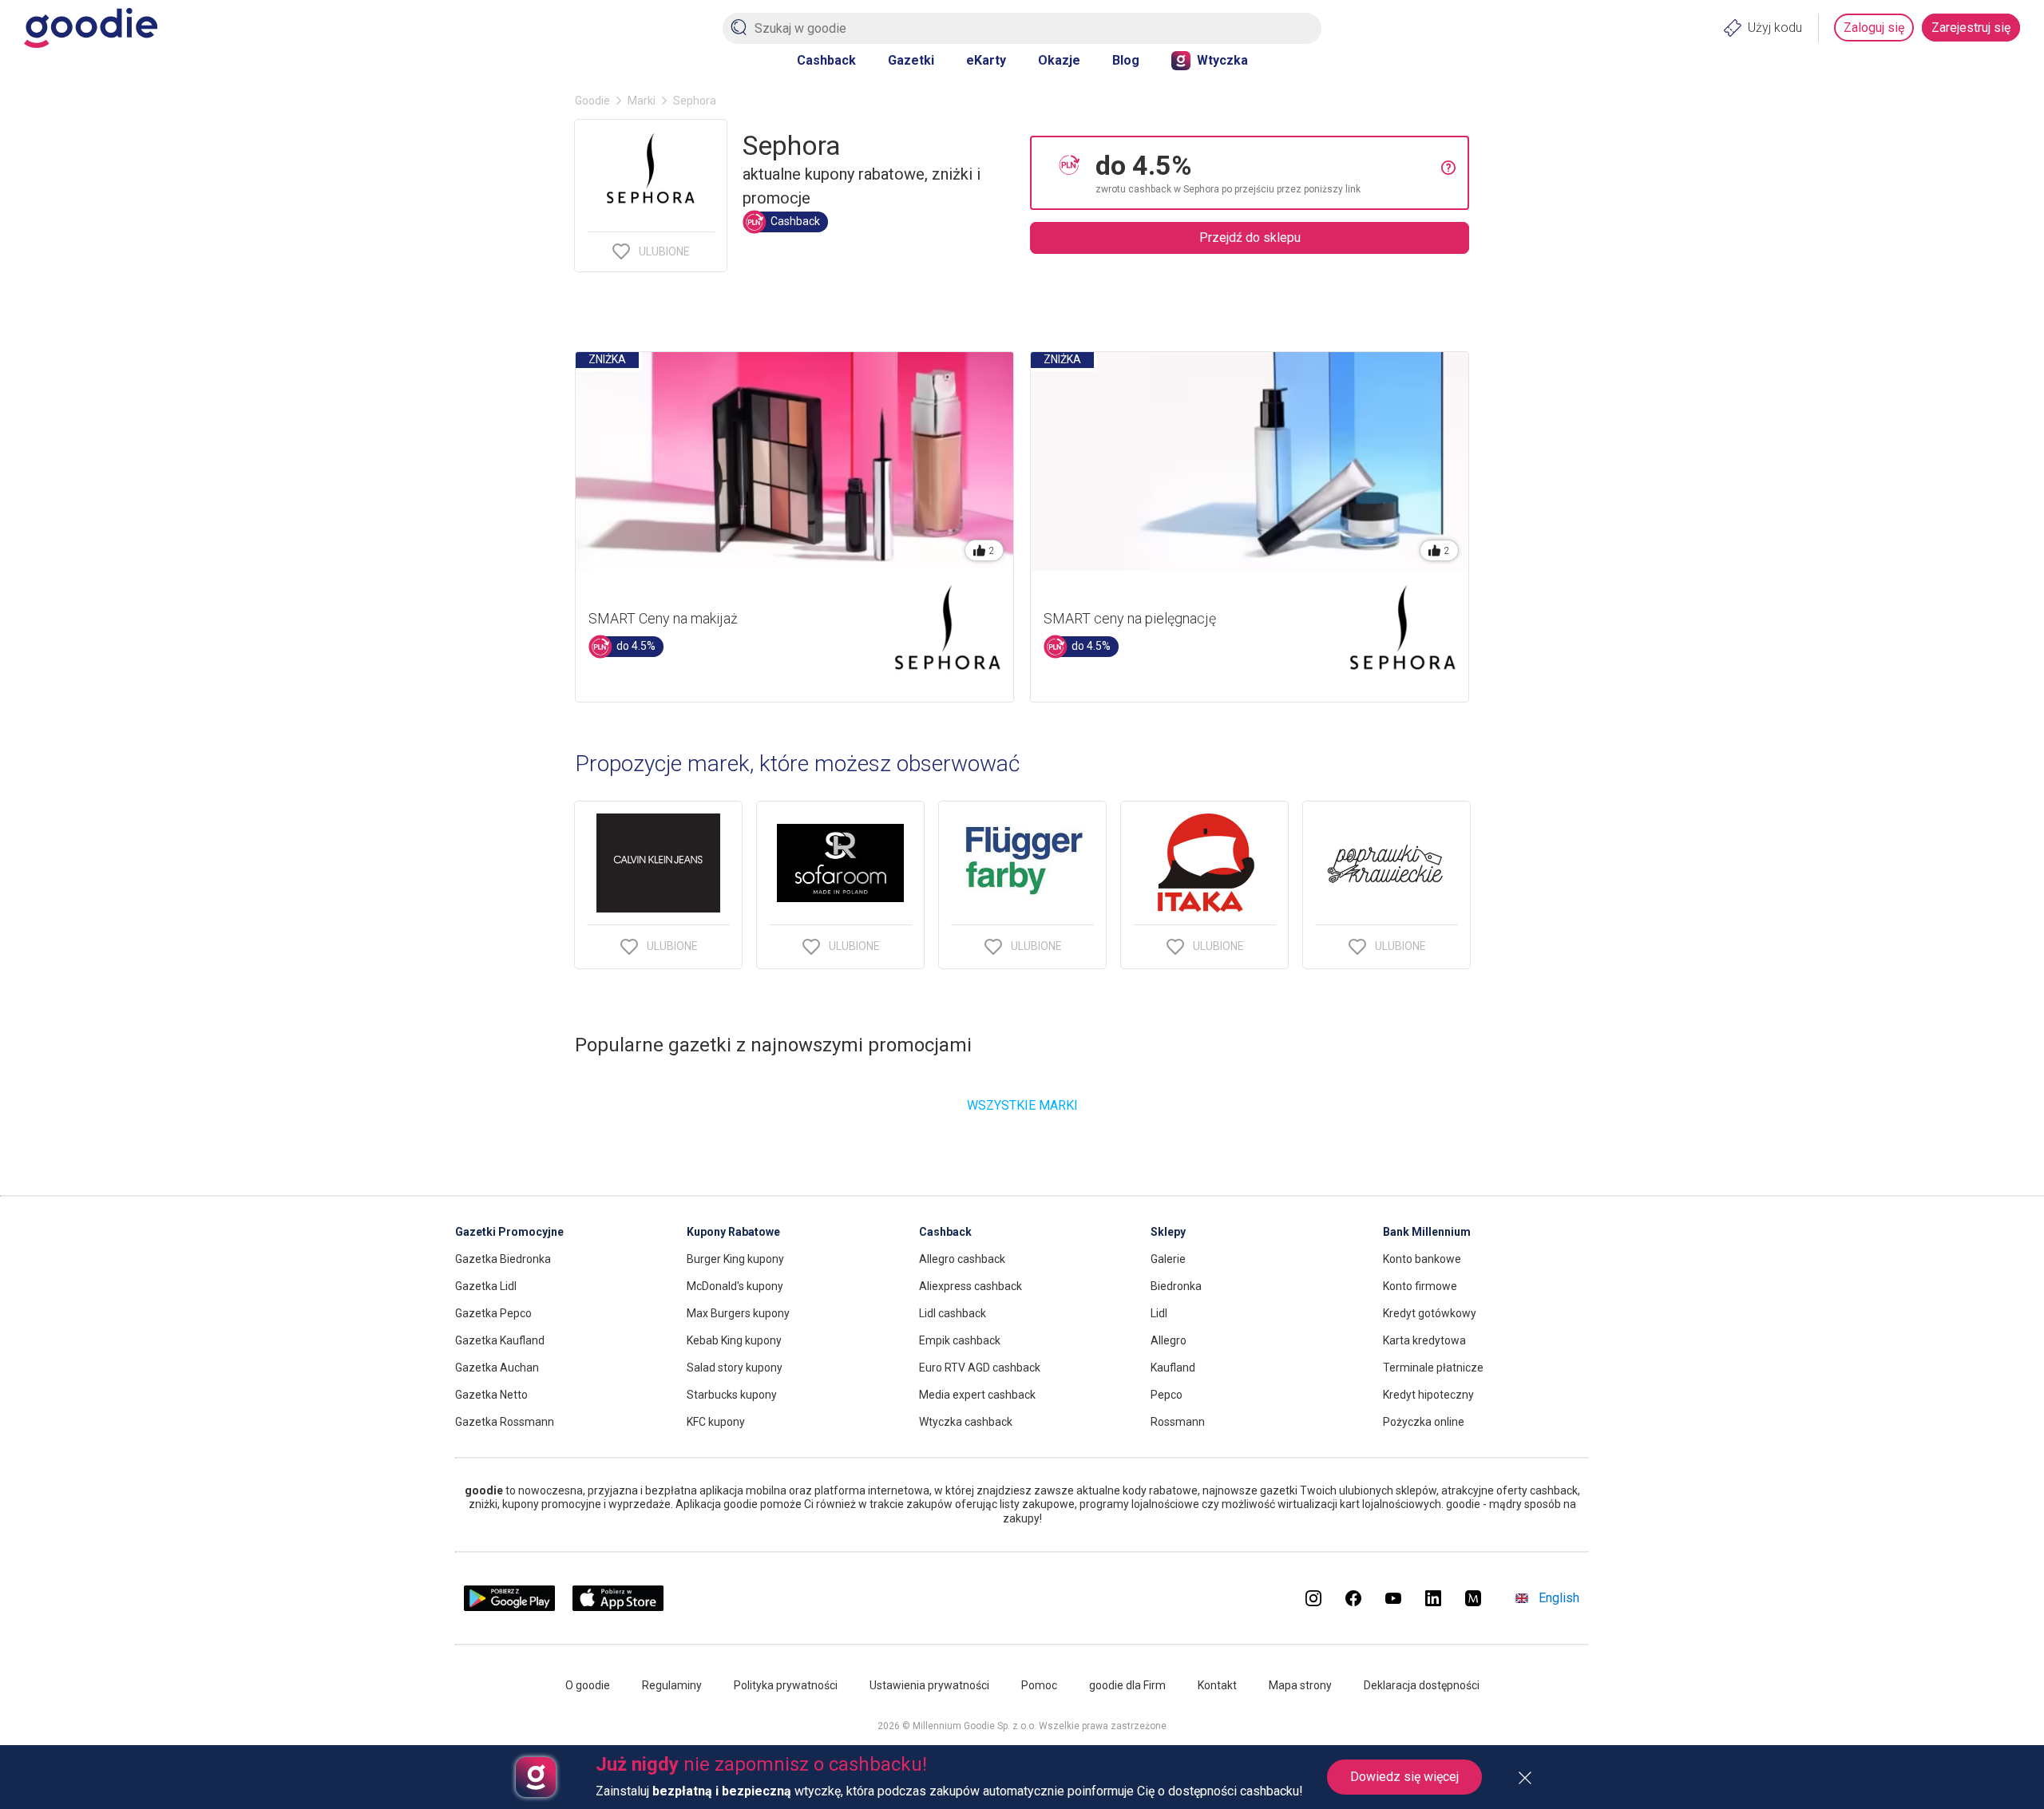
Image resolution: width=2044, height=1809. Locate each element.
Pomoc (1039, 1685)
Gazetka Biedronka (503, 1259)
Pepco (1167, 1395)
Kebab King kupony (734, 1340)
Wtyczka (1222, 60)
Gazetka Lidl (486, 1286)
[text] (1268, 173)
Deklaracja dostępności (1422, 1685)
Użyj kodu (1775, 28)
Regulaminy (672, 1685)
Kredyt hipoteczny (1428, 1395)
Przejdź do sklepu (1250, 238)
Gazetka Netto (491, 1395)
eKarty (986, 60)
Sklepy (1168, 1232)
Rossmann (1178, 1422)
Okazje (1059, 60)
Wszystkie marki (1022, 1105)
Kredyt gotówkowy (1430, 1313)
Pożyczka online (1424, 1422)
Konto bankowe (1422, 1259)
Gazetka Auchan (497, 1368)
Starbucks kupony (732, 1395)
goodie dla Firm (1127, 1685)
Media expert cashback (977, 1395)
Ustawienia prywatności (929, 1685)
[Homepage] (91, 28)
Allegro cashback (962, 1259)
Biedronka (1176, 1286)
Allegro (1169, 1340)
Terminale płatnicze (1433, 1368)
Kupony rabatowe (733, 1232)
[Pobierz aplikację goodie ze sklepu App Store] (618, 1607)
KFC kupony (716, 1422)
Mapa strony (1300, 1685)
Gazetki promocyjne (509, 1232)
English (1559, 1598)
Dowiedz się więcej (1404, 1777)
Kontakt (1217, 1685)
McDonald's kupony (735, 1286)
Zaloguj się (1874, 28)
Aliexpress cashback (971, 1286)
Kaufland (1173, 1368)
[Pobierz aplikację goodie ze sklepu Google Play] (509, 1607)
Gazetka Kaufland (500, 1340)
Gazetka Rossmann (505, 1422)
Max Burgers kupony (738, 1313)
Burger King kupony (735, 1259)
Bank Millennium (1427, 1232)
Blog (1126, 60)
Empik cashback (960, 1340)
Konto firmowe (1420, 1286)
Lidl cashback (953, 1313)
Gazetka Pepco (493, 1313)
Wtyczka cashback (966, 1422)
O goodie (588, 1685)
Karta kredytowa (1424, 1340)
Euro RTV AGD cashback (980, 1368)
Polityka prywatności (786, 1685)
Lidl (1159, 1313)
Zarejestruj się (1971, 28)
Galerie (1168, 1259)
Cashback (826, 60)
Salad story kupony (735, 1368)
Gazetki (911, 60)
